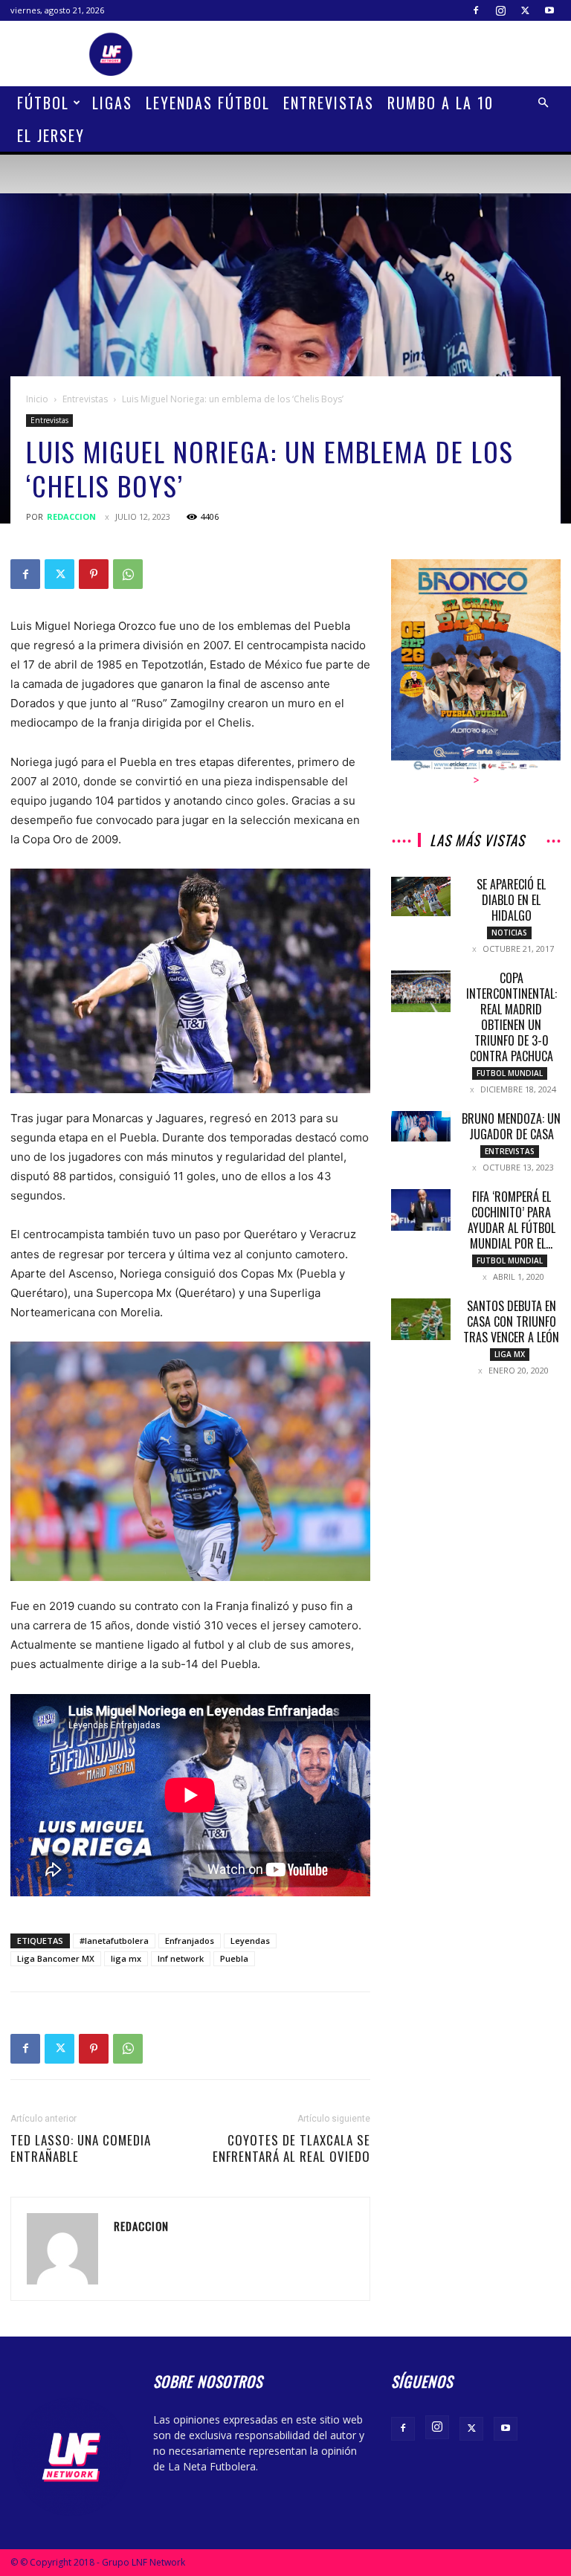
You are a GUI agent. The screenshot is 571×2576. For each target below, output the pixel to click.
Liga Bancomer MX (56, 1958)
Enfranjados (190, 1941)
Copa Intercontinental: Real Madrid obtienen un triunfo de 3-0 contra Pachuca (512, 1017)
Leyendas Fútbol (208, 103)
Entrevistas (329, 103)
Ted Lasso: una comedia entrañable (81, 2148)
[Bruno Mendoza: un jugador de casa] (421, 1126)
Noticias (509, 933)
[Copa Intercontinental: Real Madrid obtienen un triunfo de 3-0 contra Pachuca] (421, 991)
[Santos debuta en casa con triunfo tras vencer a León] (421, 1319)
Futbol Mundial (510, 1073)
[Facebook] (476, 10)
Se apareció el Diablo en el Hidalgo (511, 900)
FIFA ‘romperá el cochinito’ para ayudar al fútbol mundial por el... (512, 1220)
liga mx (126, 1958)
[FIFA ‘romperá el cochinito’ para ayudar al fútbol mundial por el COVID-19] (421, 1210)
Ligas (112, 103)
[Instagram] (500, 10)
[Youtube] (549, 10)
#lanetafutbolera (114, 1941)
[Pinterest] (94, 574)
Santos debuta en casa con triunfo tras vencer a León (511, 1321)
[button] (543, 103)
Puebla (234, 1958)
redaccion (71, 516)
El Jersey (51, 135)
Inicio (37, 399)
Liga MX (510, 1354)
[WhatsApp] (128, 574)
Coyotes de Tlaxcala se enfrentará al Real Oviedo (291, 2148)
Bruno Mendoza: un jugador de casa (511, 1126)
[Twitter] (525, 10)
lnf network (181, 1958)
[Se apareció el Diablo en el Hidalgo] (421, 896)
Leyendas (250, 1941)
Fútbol (43, 103)
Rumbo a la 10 (441, 103)
